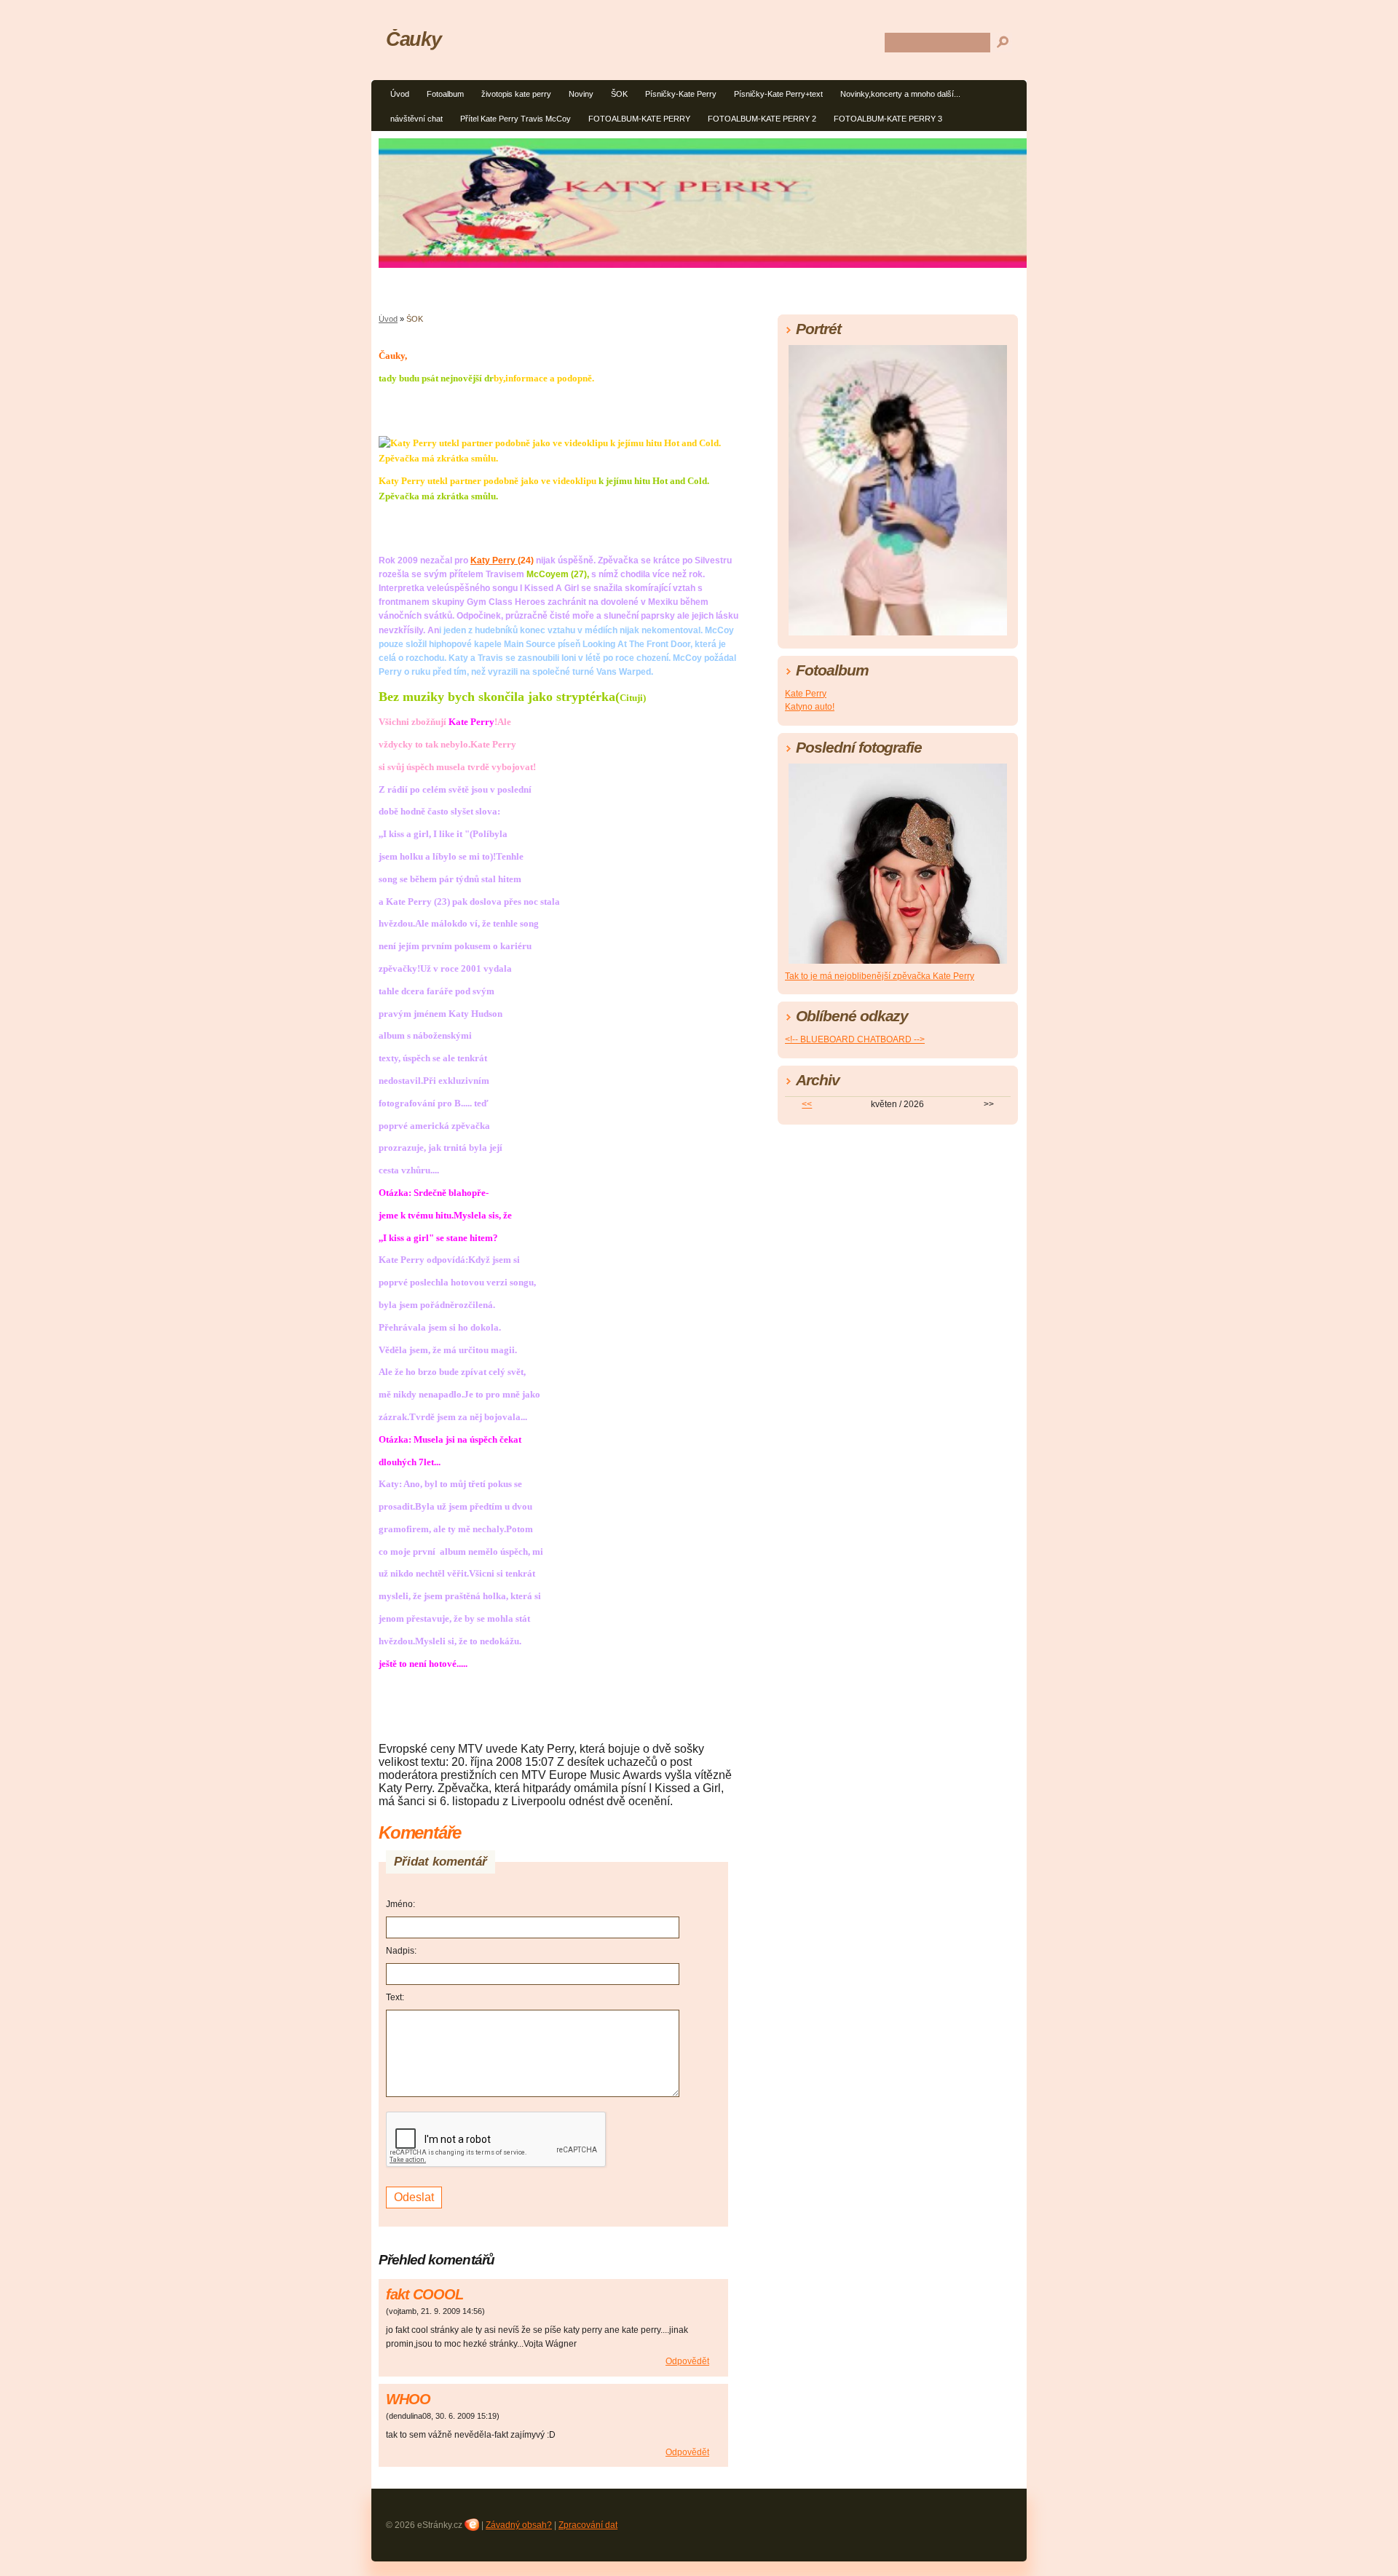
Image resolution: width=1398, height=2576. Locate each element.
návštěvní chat (416, 119)
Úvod (400, 94)
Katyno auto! (810, 707)
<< (807, 1104)
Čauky (413, 39)
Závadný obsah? (519, 2525)
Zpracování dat (588, 2525)
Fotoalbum (445, 94)
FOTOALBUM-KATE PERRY (639, 119)
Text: (395, 1997)
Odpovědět (687, 2361)
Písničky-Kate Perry (681, 94)
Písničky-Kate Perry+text (778, 94)
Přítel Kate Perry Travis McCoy (516, 119)
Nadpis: (401, 1951)
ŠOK (619, 94)
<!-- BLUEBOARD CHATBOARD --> (855, 1039)
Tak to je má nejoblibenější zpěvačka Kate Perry (880, 976)
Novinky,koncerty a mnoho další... (900, 94)
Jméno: (400, 1904)
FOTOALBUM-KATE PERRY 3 (888, 119)
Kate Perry (806, 694)
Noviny (581, 94)
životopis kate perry (516, 94)
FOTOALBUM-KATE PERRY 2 (762, 119)
